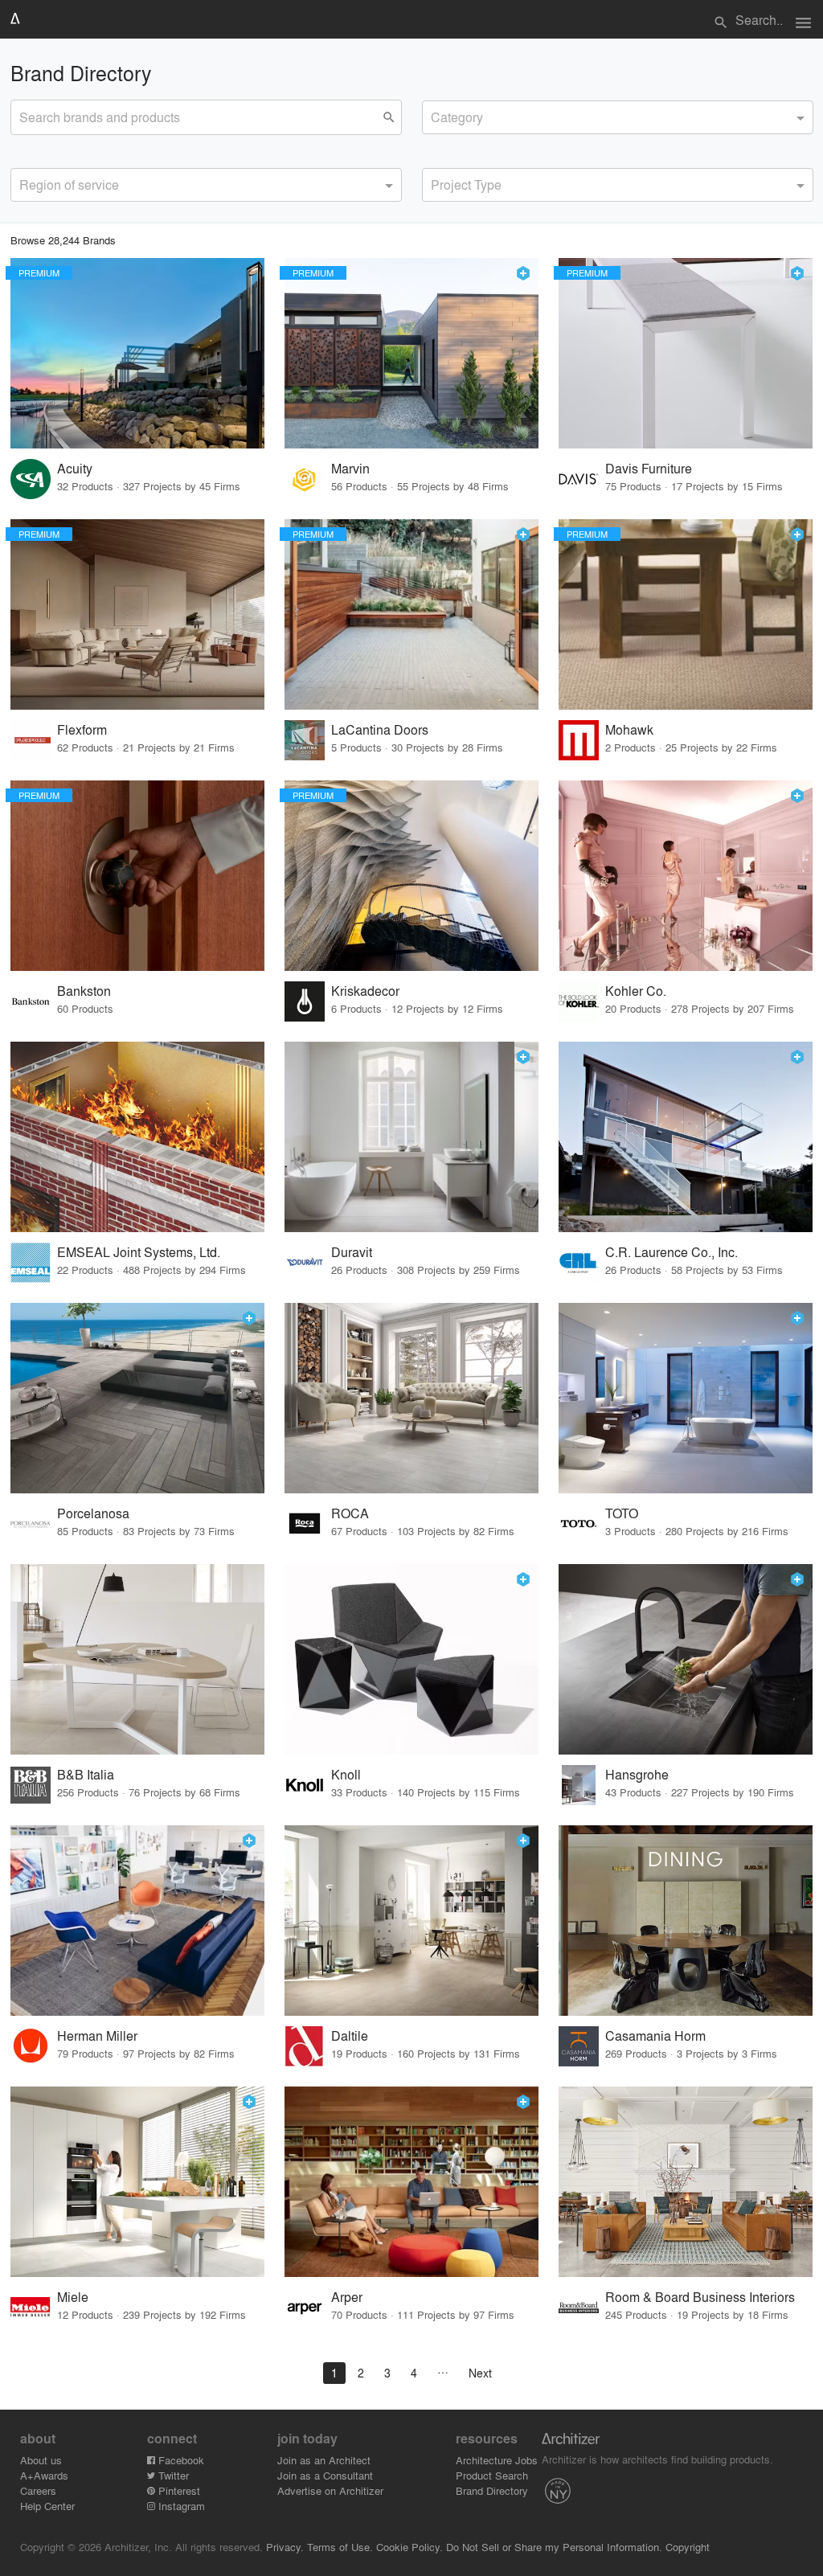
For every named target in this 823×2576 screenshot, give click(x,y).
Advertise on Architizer (330, 2490)
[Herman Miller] (137, 1921)
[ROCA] (411, 1398)
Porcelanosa (93, 1513)
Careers (38, 2490)
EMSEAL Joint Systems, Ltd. (139, 1252)
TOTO (622, 1513)
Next (480, 2373)
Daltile (350, 2035)
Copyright (688, 2547)
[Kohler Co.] (686, 876)
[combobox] (618, 117)
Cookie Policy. (409, 2547)
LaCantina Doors (380, 729)
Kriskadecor (365, 991)
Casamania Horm (655, 2035)
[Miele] (137, 2182)
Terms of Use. (340, 2547)
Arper (347, 2297)
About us (41, 2460)
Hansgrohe (637, 1774)
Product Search (492, 2475)
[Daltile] (411, 1921)
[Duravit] (411, 1137)
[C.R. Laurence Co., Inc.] (686, 1137)
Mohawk (629, 729)
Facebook (180, 2460)
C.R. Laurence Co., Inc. (672, 1252)
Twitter (172, 2475)
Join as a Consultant (325, 2475)
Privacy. (285, 2547)
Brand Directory (492, 2490)
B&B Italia (86, 1774)
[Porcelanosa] (137, 1398)
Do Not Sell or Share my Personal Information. (554, 2547)
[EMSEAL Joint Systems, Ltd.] (137, 1137)
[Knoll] (411, 1659)
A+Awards (44, 2475)
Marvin (350, 468)
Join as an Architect (324, 2460)
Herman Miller (97, 2035)
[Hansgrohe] (686, 1659)
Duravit (352, 1252)
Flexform (82, 729)
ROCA (350, 1513)
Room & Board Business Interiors (700, 2297)
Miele (73, 2297)
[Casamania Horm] (686, 1921)
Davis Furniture (649, 468)
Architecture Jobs (497, 2460)
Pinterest (178, 2490)
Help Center (47, 2506)
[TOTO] (686, 1398)
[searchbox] (436, 115)
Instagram (180, 2506)
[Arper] (411, 2182)
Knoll (346, 1774)
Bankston (84, 991)
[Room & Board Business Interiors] (686, 2182)
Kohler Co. (636, 991)
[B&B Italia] (137, 1659)
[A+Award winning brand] (523, 273)
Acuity (75, 468)
